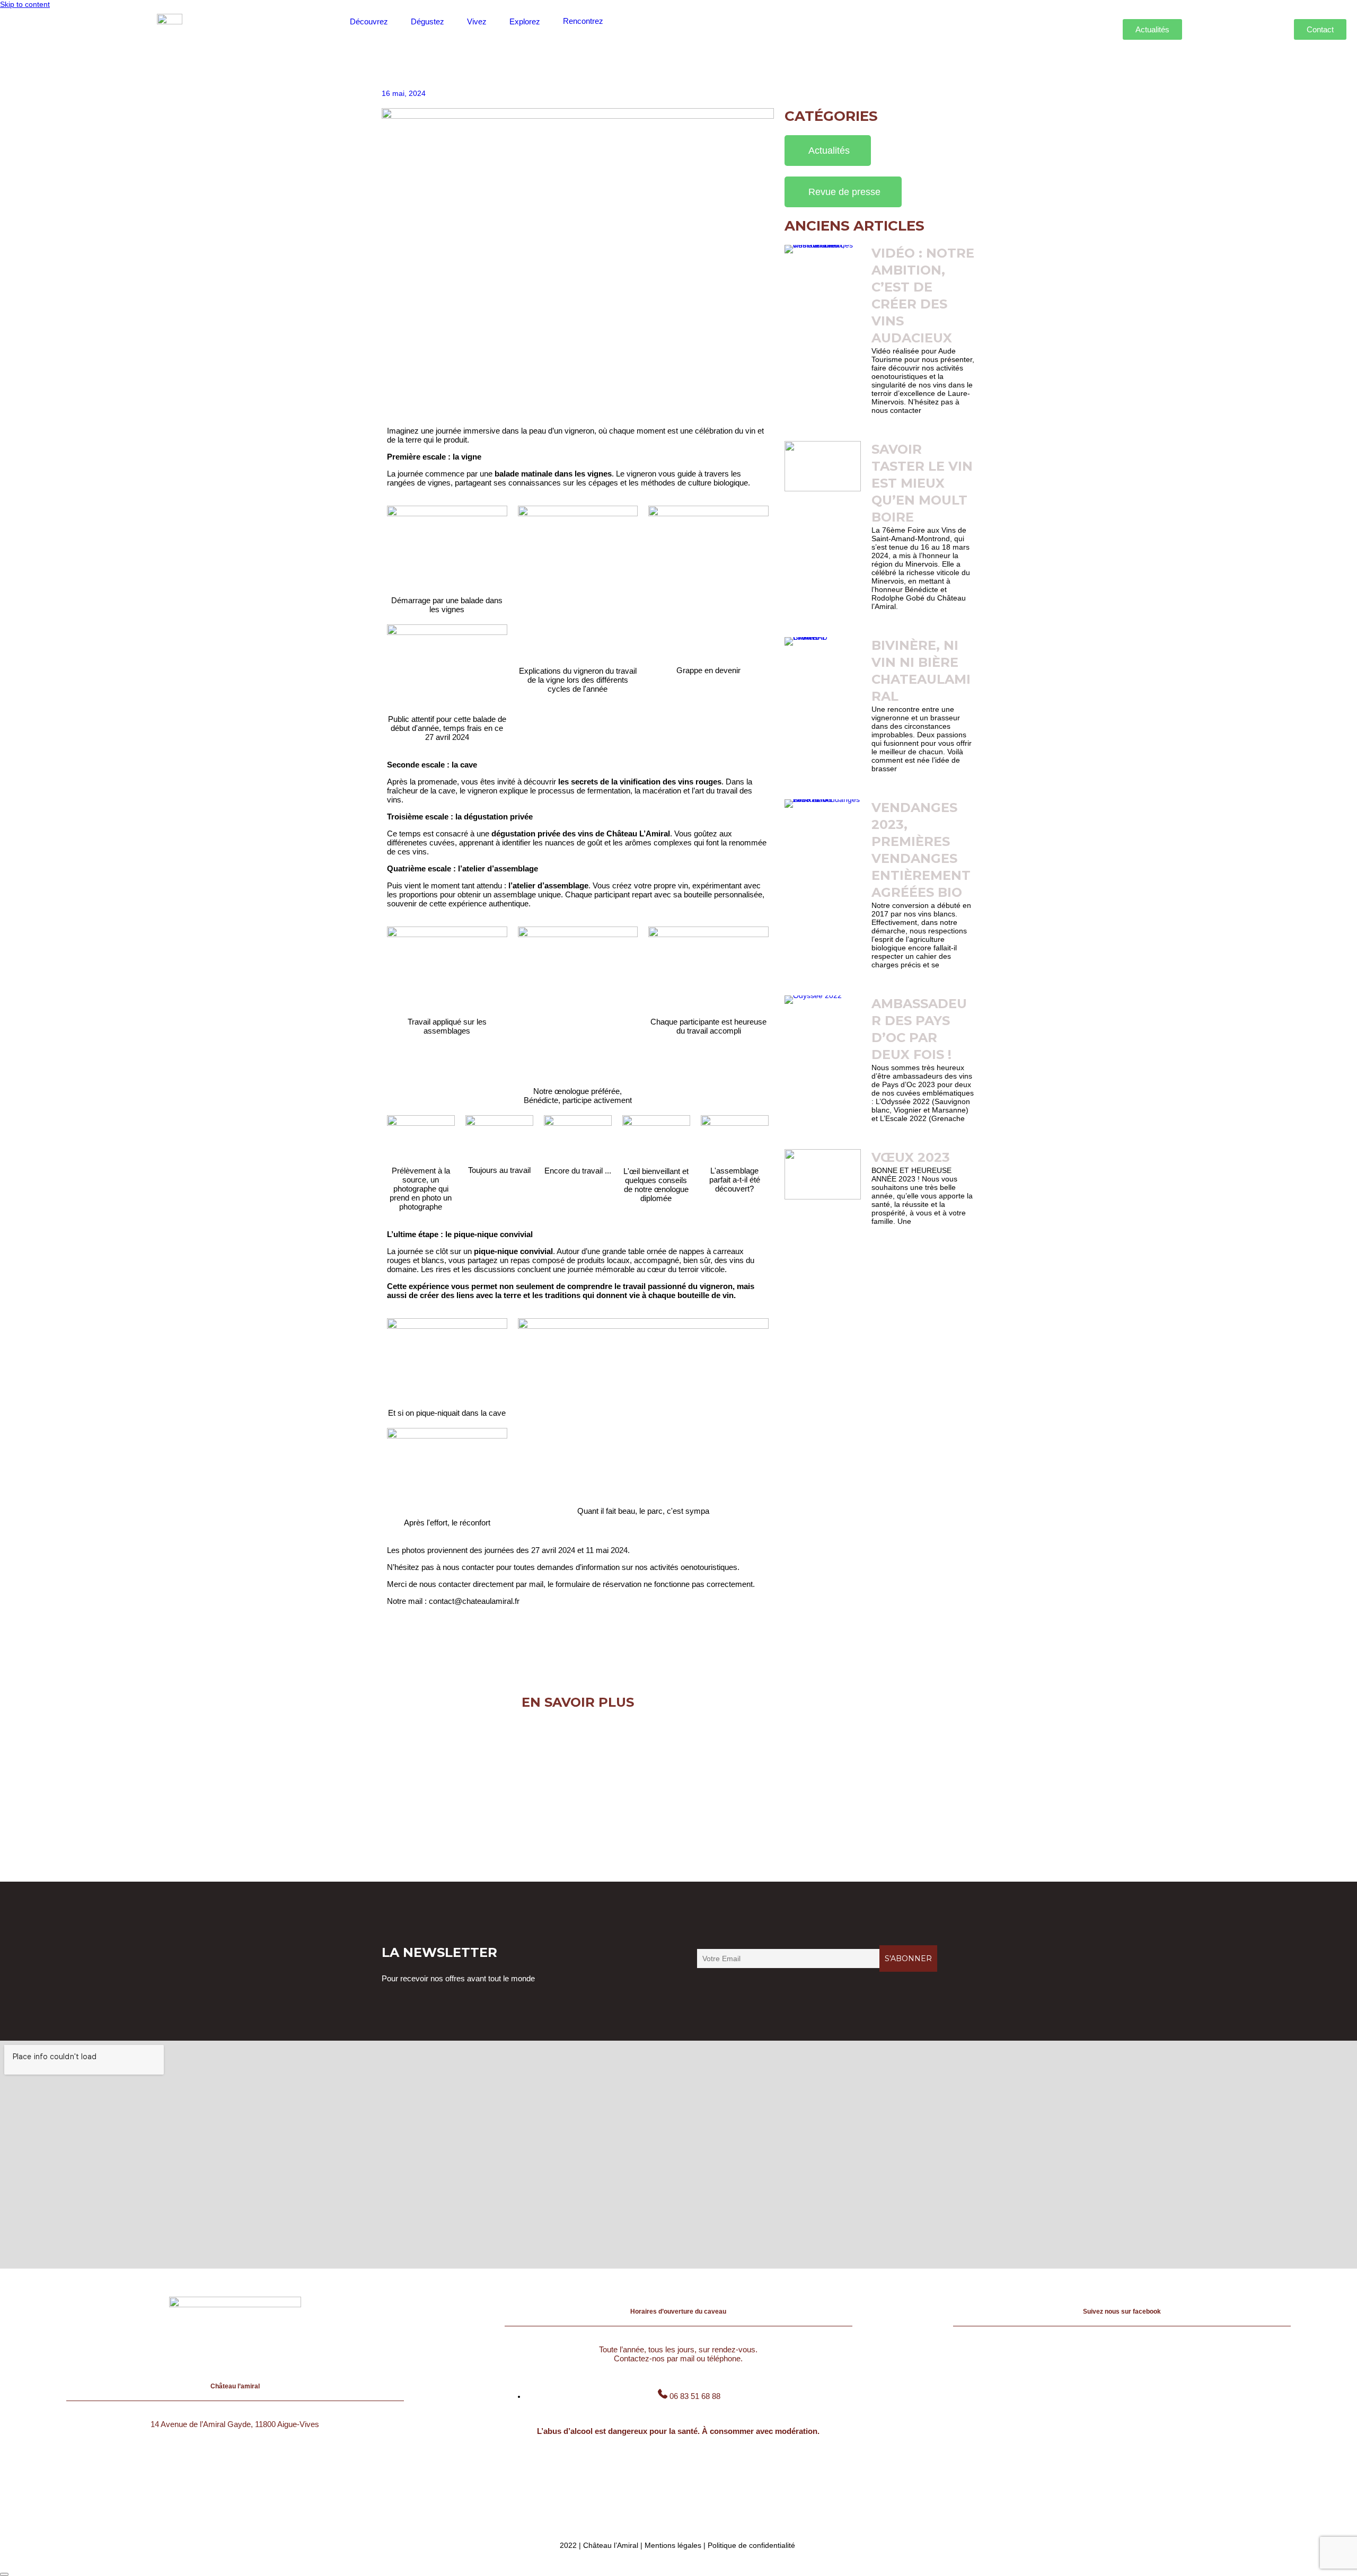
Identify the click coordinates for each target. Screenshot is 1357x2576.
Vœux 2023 (911, 1157)
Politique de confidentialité (751, 2545)
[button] (375, 21)
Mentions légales (673, 2545)
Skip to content (25, 4)
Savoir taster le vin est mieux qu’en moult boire (922, 483)
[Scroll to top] (4, 2574)
